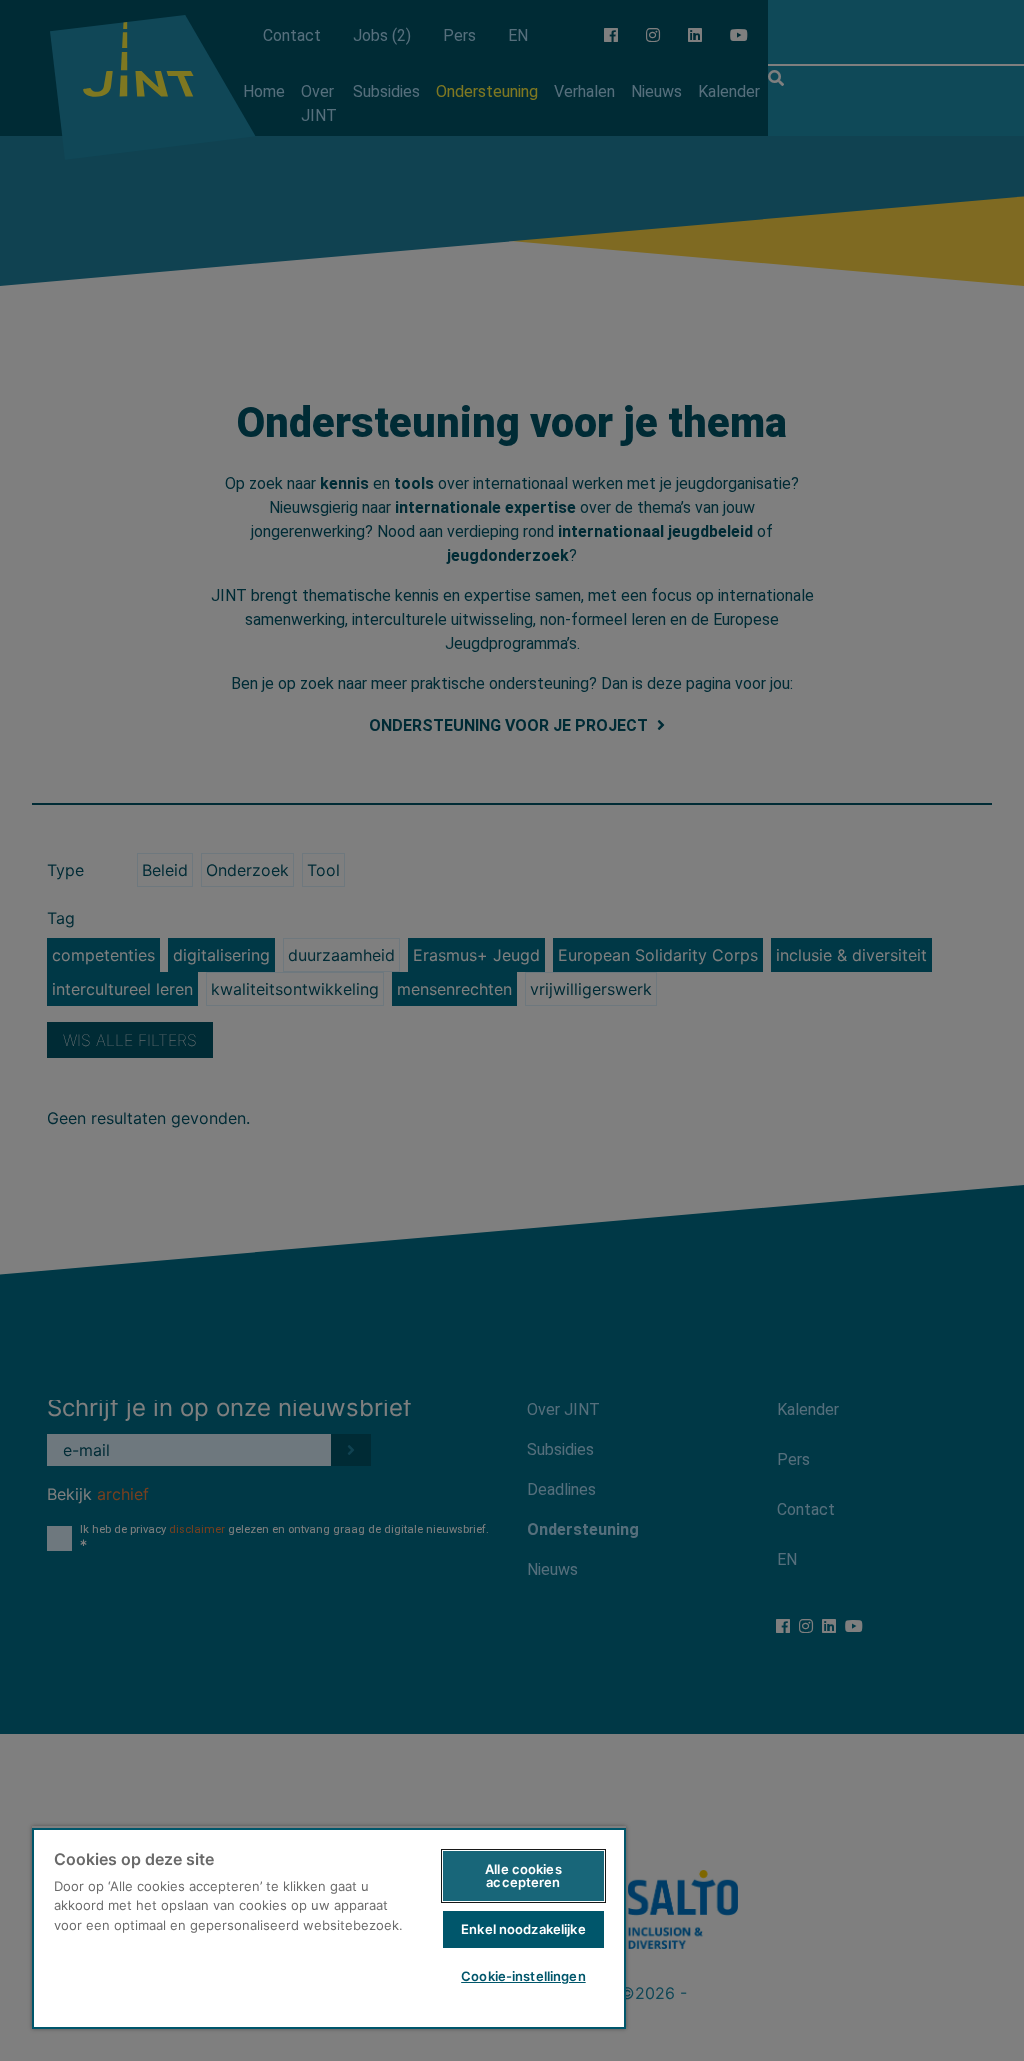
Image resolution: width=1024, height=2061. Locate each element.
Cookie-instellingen (523, 1976)
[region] (329, 1927)
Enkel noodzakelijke (523, 1929)
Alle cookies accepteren (523, 1875)
